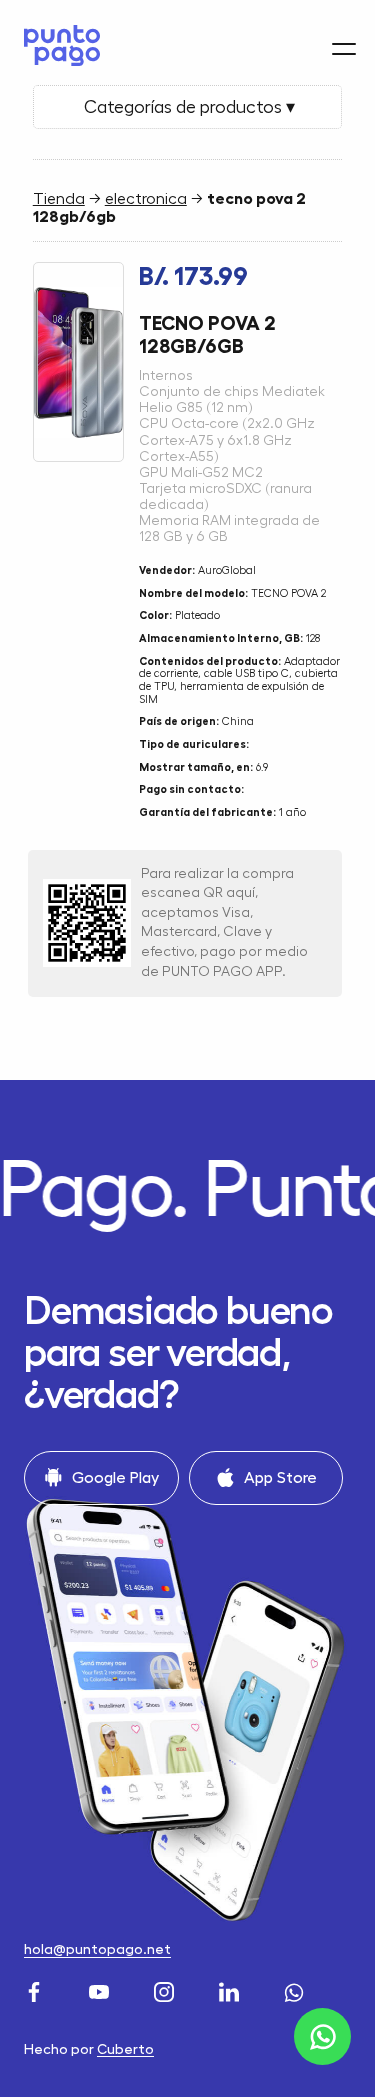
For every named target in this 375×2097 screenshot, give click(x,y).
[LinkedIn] (231, 1989)
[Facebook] (36, 1989)
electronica (146, 199)
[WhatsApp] (296, 1989)
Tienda (59, 199)
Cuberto (125, 2049)
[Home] (57, 45)
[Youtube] (101, 1989)
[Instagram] (166, 1989)
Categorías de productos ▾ (187, 107)
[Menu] (344, 49)
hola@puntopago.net (97, 1949)
